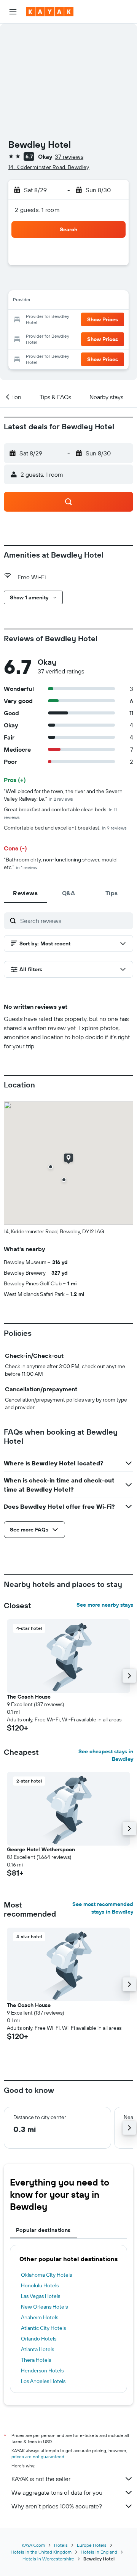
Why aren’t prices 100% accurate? (57, 2506)
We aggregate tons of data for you (57, 2492)
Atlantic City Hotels (43, 2328)
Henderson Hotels (42, 2371)
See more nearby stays (105, 1605)
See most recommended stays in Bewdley (103, 1908)
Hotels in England (99, 2552)
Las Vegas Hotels (41, 2296)
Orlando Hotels (39, 2339)
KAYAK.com (33, 2545)
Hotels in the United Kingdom (41, 2552)
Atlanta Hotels (37, 2349)
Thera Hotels (36, 2360)
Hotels (61, 2545)
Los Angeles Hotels (43, 2381)
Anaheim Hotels (40, 2317)
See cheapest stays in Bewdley (106, 1755)
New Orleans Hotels (44, 2307)
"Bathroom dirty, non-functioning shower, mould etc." (60, 863)
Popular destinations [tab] (43, 2230)
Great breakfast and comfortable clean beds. (60, 813)
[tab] (25, 893)
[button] (13, 12)
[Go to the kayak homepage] (50, 12)
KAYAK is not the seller (41, 2479)
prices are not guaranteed (38, 2457)
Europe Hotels (92, 2545)
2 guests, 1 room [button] (37, 210)
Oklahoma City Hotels (46, 2275)
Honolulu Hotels (40, 2285)
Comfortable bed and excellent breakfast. (65, 828)
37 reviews (69, 156)
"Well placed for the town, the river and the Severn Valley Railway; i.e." (63, 795)
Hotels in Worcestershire (48, 2559)
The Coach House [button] (29, 1697)
